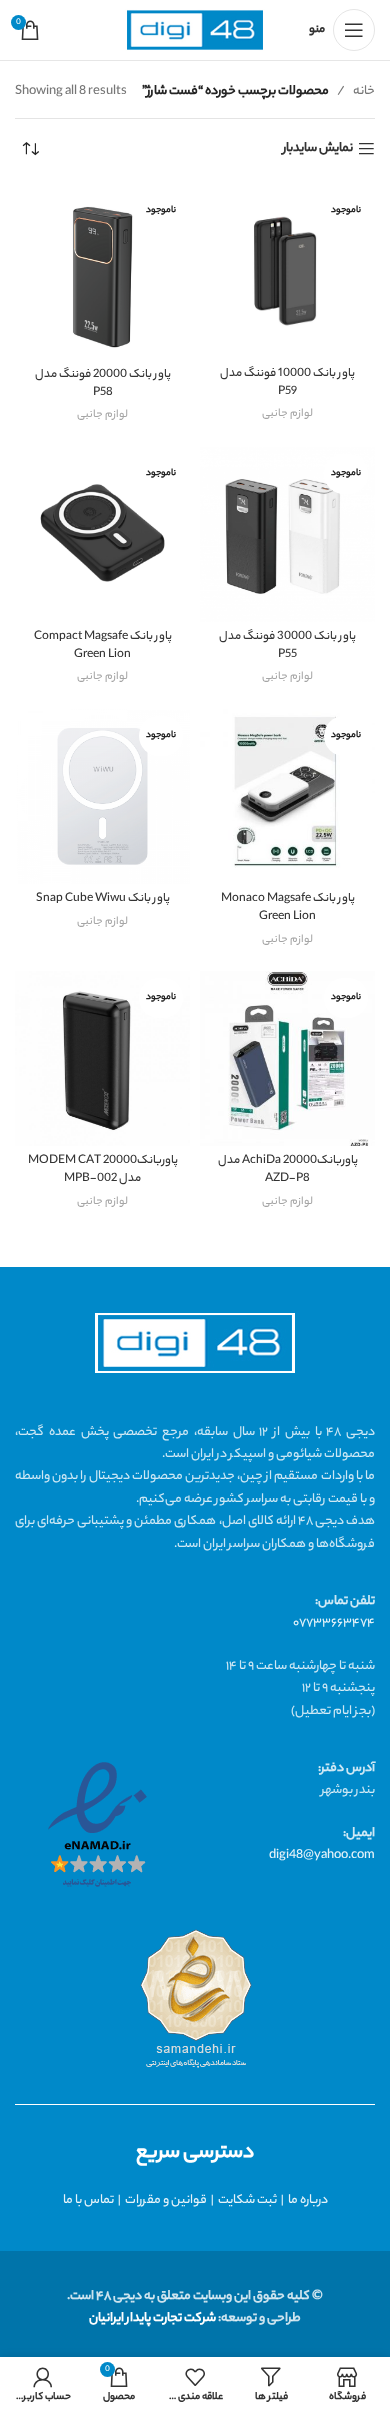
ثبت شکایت (247, 2200)
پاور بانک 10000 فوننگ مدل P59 (287, 383)
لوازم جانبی (287, 414)
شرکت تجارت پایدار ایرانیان (152, 2318)
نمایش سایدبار (318, 149)
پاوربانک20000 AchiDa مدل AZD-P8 (288, 1170)
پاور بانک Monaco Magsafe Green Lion (288, 908)
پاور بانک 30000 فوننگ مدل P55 (287, 646)
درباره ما (308, 2200)
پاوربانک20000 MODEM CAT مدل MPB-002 (103, 1170)
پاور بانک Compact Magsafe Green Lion (103, 646)
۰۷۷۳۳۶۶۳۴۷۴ (334, 1623)
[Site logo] (195, 30)
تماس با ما (88, 2200)
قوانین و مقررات (166, 2200)
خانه (364, 91)
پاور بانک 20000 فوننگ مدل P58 (103, 384)
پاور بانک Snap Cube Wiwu (103, 899)
